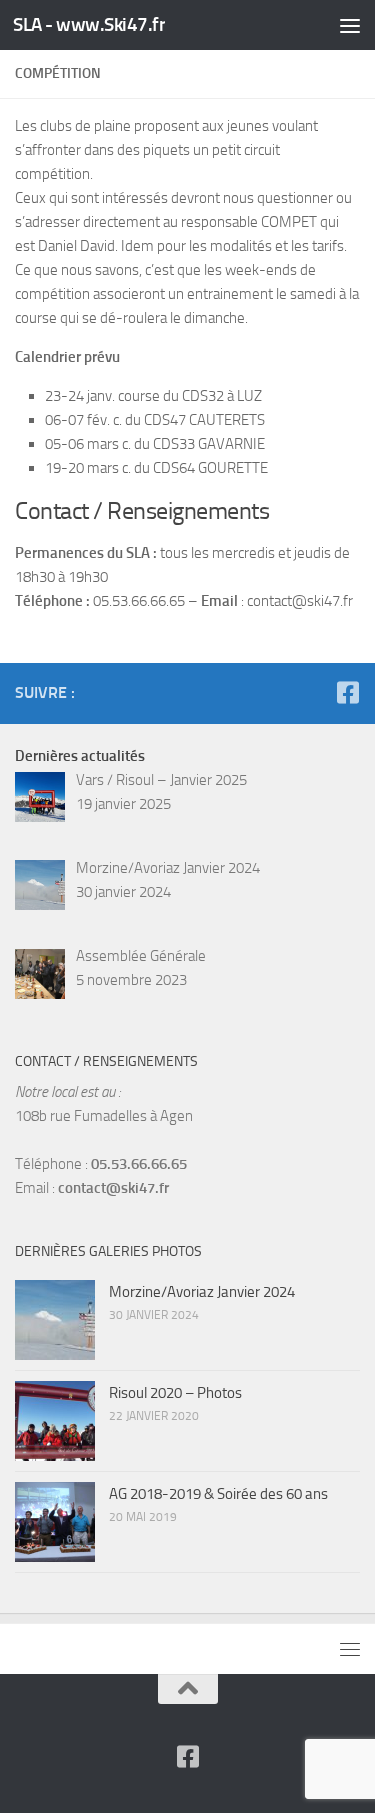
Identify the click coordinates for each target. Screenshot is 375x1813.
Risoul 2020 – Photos (175, 1393)
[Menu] (350, 25)
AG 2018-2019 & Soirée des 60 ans (218, 1494)
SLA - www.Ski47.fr (89, 24)
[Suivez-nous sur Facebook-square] (347, 692)
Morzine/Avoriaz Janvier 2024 (202, 1292)
